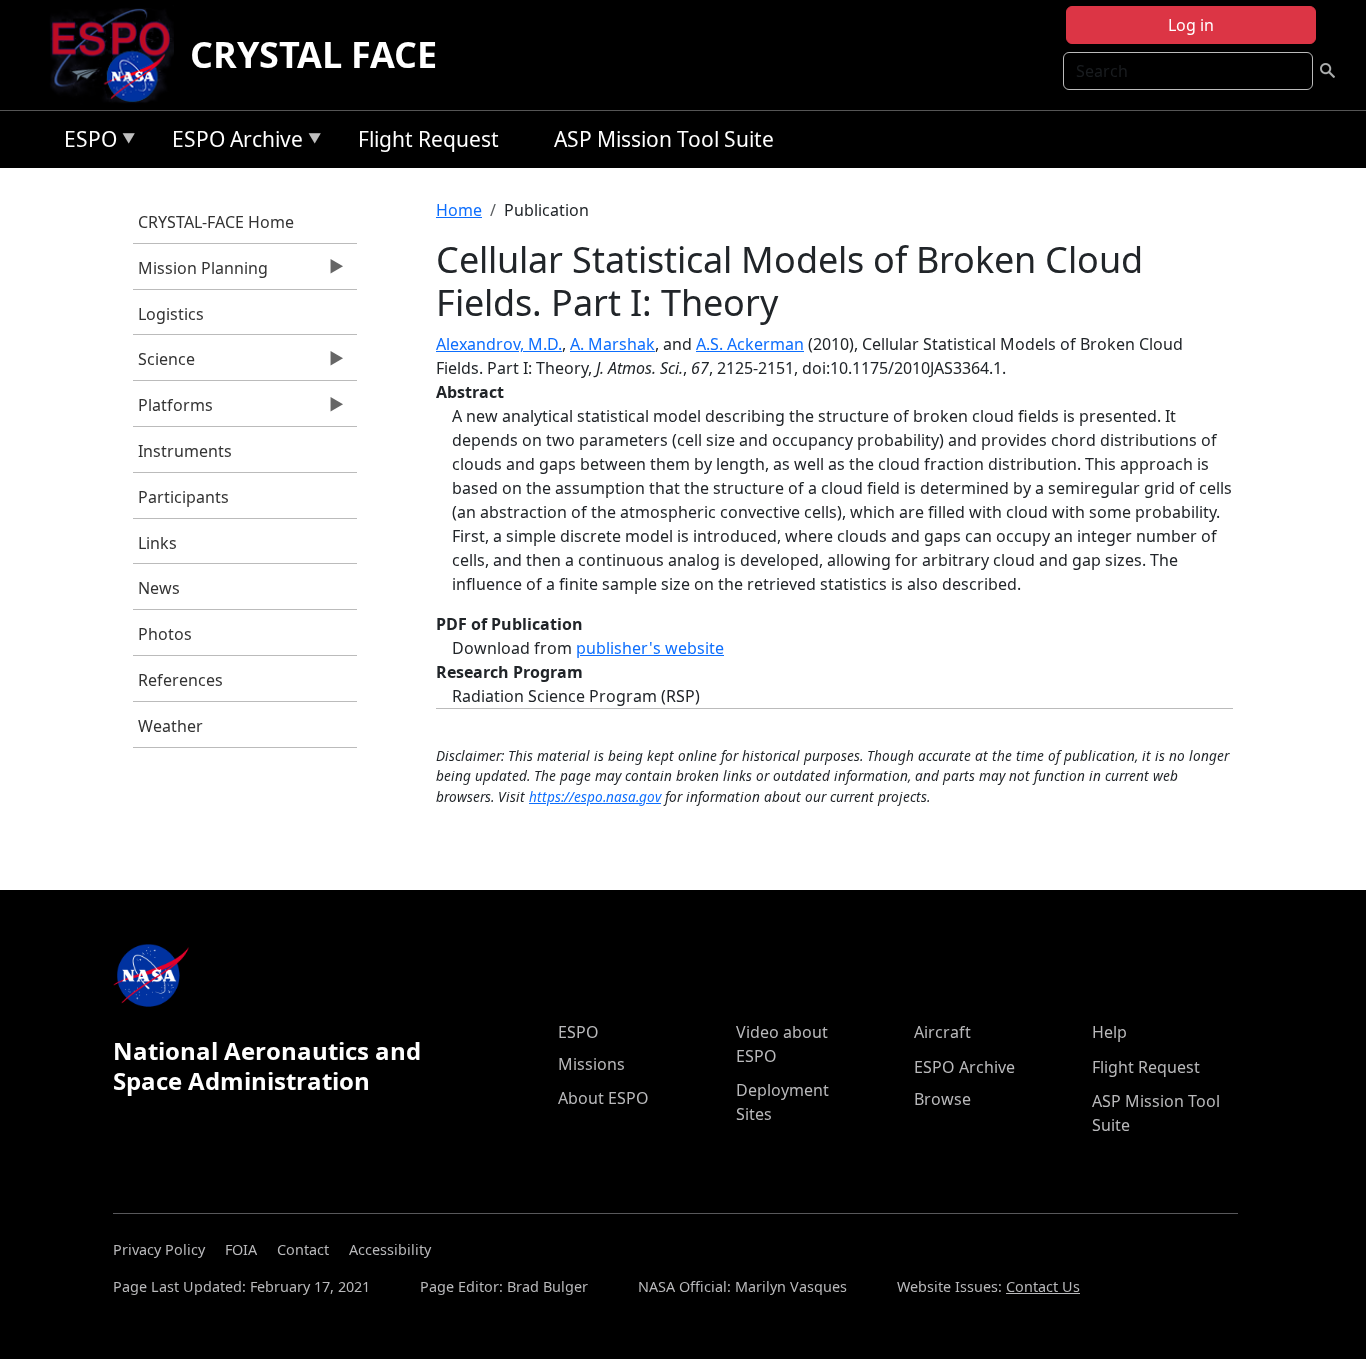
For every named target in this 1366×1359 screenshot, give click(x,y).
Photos (165, 634)
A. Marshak (612, 344)
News (159, 588)
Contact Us (1043, 1286)
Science (164, 364)
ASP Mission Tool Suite (664, 139)
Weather (170, 726)
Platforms (173, 410)
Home (459, 210)
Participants (183, 497)
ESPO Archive (232, 142)
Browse (942, 1099)
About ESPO (603, 1098)
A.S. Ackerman (750, 344)
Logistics (171, 314)
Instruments (185, 451)
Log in (1191, 25)
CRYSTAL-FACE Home (216, 222)
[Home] (118, 55)
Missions (591, 1064)
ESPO (85, 142)
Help (1109, 1032)
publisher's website (650, 648)
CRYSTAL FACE (313, 54)
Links (157, 543)
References (180, 680)
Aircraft (942, 1032)
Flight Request (428, 139)
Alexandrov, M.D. (499, 344)
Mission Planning (200, 273)
